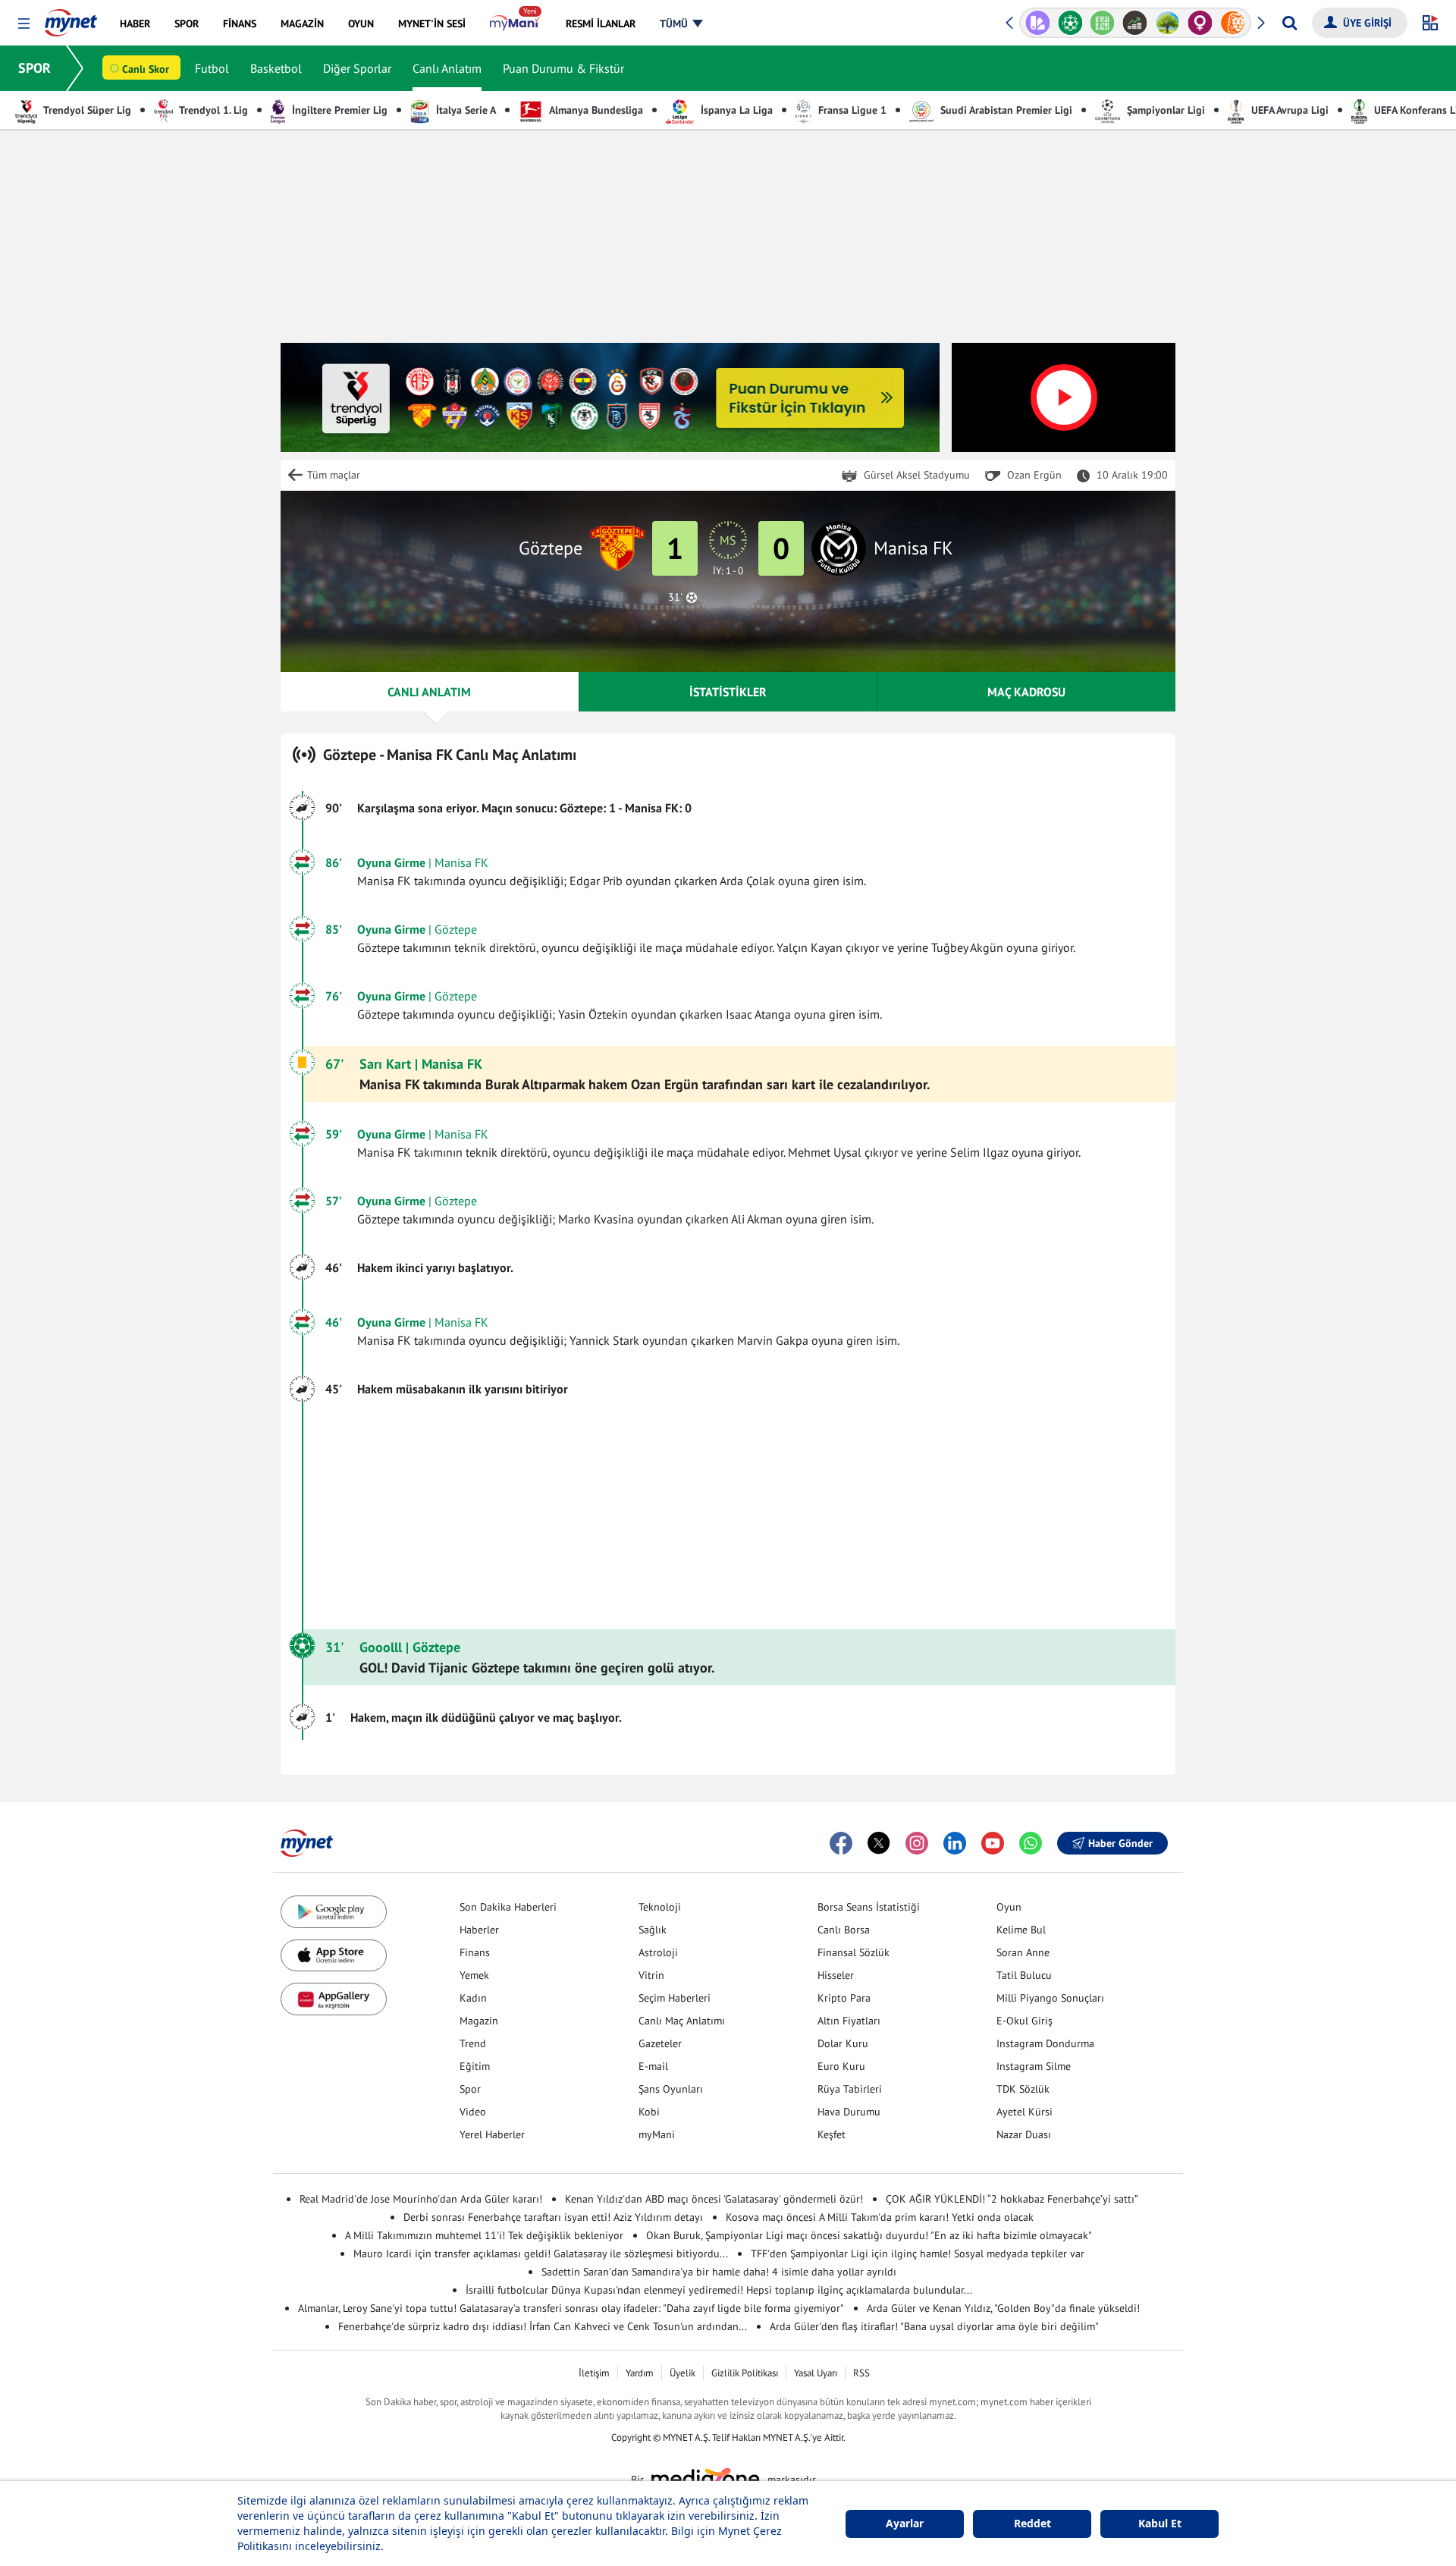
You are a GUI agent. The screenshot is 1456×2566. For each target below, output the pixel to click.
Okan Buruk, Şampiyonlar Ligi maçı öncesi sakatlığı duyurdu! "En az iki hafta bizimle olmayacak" (869, 2235)
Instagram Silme (1034, 2066)
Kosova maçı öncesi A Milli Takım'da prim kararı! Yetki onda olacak (880, 2217)
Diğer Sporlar (357, 68)
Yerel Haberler (492, 2134)
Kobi (649, 2112)
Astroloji (658, 1952)
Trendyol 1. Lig (212, 110)
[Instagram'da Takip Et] (917, 1843)
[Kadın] (1167, 23)
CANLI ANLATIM (429, 692)
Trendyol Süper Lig (86, 110)
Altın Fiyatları (849, 2021)
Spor (470, 2089)
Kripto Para (844, 1998)
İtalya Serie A (464, 110)
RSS (861, 2373)
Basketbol (276, 68)
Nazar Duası (1024, 2134)
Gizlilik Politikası (745, 2373)
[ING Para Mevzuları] (1200, 23)
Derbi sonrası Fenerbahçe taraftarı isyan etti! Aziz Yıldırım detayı (553, 2217)
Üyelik (682, 2373)
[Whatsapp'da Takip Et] (1031, 1843)
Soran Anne (1023, 1952)
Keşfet (832, 2134)
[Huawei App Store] (334, 1999)
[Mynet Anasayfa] (71, 18)
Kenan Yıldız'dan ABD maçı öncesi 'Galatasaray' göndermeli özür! (714, 2199)
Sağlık (653, 1930)
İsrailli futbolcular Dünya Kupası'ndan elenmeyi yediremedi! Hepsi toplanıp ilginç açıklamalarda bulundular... (719, 2290)
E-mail (653, 2066)
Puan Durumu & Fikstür (563, 68)
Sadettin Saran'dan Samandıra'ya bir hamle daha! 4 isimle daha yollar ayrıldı (719, 2272)
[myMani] (515, 24)
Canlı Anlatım (447, 68)
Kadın (473, 1998)
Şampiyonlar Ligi (1164, 110)
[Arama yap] (1290, 23)
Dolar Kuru (843, 2043)
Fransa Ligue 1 (851, 110)
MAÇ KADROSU (1026, 692)
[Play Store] (334, 1912)
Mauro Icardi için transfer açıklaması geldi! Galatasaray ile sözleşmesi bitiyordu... (541, 2253)
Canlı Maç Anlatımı (682, 2021)
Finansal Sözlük (854, 1952)
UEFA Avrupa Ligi (1288, 110)
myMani (657, 2134)
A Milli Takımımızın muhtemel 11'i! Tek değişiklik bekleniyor (484, 2235)
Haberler (479, 1930)
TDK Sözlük (1023, 2089)
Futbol (212, 68)
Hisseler (836, 1975)
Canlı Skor (146, 69)
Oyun (1009, 1907)
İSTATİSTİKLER (728, 692)
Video (473, 2112)
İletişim (594, 2373)
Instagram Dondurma (1045, 2043)
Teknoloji (660, 1907)
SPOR (35, 68)
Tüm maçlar (334, 475)
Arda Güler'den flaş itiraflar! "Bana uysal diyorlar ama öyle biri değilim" (934, 2326)
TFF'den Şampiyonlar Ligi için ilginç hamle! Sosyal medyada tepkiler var (918, 2253)
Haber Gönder (1120, 1843)
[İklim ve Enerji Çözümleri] (1135, 23)
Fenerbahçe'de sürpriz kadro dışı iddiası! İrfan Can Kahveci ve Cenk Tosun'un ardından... (543, 2326)
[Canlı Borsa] (1102, 23)
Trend (473, 2043)
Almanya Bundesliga (595, 110)
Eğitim (475, 2066)
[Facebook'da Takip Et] (841, 1843)
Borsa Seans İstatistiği (869, 1907)
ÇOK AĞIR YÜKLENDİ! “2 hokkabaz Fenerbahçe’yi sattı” (1012, 2199)
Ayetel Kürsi (1025, 2112)
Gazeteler (660, 2043)
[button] (24, 24)
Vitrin (651, 1975)
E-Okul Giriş (1025, 2021)
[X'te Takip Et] (879, 1843)
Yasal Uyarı (816, 2373)
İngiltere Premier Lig (338, 110)
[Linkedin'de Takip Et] (955, 1843)
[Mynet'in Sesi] (1233, 23)
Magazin (479, 2021)
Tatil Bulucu (1024, 1975)
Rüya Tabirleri (850, 2089)
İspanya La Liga (735, 110)
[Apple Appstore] (334, 1956)
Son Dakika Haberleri (508, 1907)
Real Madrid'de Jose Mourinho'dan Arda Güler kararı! (421, 2199)
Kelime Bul (1021, 1930)
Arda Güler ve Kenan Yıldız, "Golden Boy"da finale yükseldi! (1003, 2308)
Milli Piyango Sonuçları (1050, 1998)
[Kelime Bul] (1070, 23)
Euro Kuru (841, 2066)
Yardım (640, 2373)
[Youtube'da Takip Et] (993, 1843)
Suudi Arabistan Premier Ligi (1005, 110)
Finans (475, 1952)
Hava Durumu (849, 2112)
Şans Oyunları (671, 2089)
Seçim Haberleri (675, 1998)
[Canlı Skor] (1038, 23)
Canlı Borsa (844, 1930)
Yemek (474, 1975)
